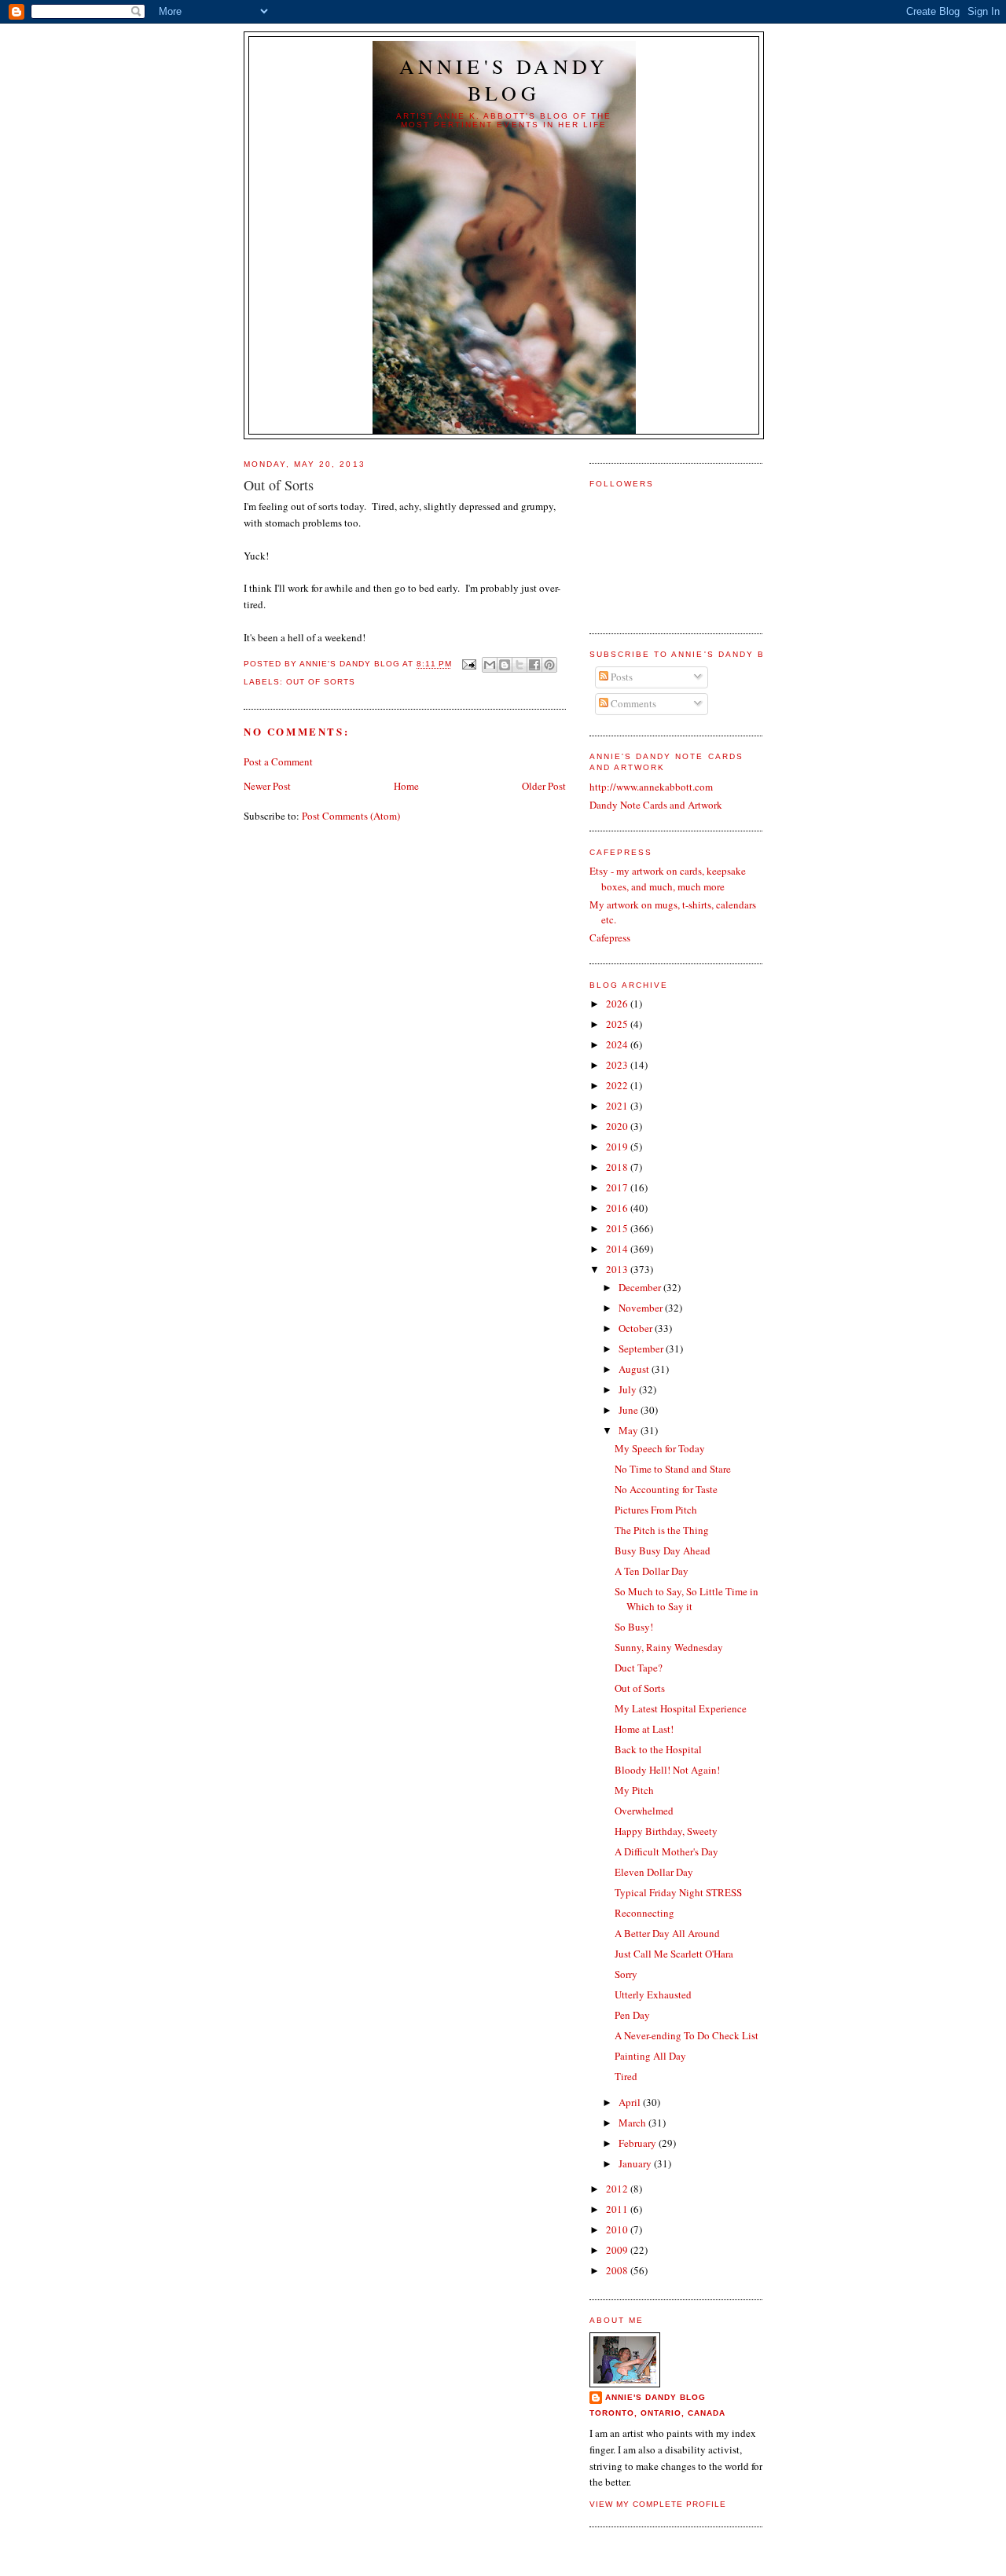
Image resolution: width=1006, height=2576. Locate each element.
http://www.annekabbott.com (651, 787)
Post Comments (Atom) (351, 816)
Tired (626, 2076)
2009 (618, 2250)
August (635, 1369)
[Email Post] (469, 664)
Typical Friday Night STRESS (678, 1892)
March (633, 2123)
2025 (618, 1024)
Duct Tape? (639, 1668)
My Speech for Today (660, 1448)
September (642, 1349)
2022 (618, 1085)
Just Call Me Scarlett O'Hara (674, 1954)
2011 (618, 2209)
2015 (618, 1228)
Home (406, 786)
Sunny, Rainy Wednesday (669, 1647)
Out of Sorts (321, 682)
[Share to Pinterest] (549, 665)
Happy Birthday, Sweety (666, 1831)
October (637, 1328)
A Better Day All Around (667, 1933)
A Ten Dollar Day (652, 1571)
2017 (618, 1187)
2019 (618, 1147)
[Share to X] (520, 665)
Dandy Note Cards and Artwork (656, 805)
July (629, 1389)
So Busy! (634, 1627)
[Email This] (490, 665)
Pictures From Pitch (656, 1510)
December (641, 1287)
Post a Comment (278, 761)
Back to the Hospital (658, 1749)
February (639, 2143)
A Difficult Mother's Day (666, 1851)
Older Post (544, 786)
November (642, 1308)
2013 (618, 1269)
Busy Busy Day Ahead (663, 1550)
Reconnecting (644, 1913)
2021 (618, 1106)
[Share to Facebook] (534, 665)
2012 (618, 2189)
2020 (618, 1126)
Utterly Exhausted (653, 1994)
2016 (618, 1208)
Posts (620, 677)
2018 (618, 1167)
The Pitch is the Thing (662, 1530)
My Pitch (634, 1790)
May (630, 1430)
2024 (618, 1044)
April (631, 2102)
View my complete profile (658, 2504)
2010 (618, 2229)
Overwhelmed (644, 1811)
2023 (618, 1065)
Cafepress (610, 938)
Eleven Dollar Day (654, 1872)
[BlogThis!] (505, 665)
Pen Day (632, 2015)
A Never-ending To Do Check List (687, 2035)
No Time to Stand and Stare (673, 1469)
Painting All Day (650, 2056)
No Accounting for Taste (666, 1489)
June (630, 1410)
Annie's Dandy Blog (504, 79)
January (636, 2163)
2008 (618, 2270)
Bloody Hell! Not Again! (667, 1770)
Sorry (626, 1974)
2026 (618, 1004)
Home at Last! (644, 1729)
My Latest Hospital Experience (681, 1708)
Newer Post (267, 786)
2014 (618, 1249)
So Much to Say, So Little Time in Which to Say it (687, 1599)
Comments (632, 703)
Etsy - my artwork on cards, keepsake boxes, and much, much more (668, 879)
